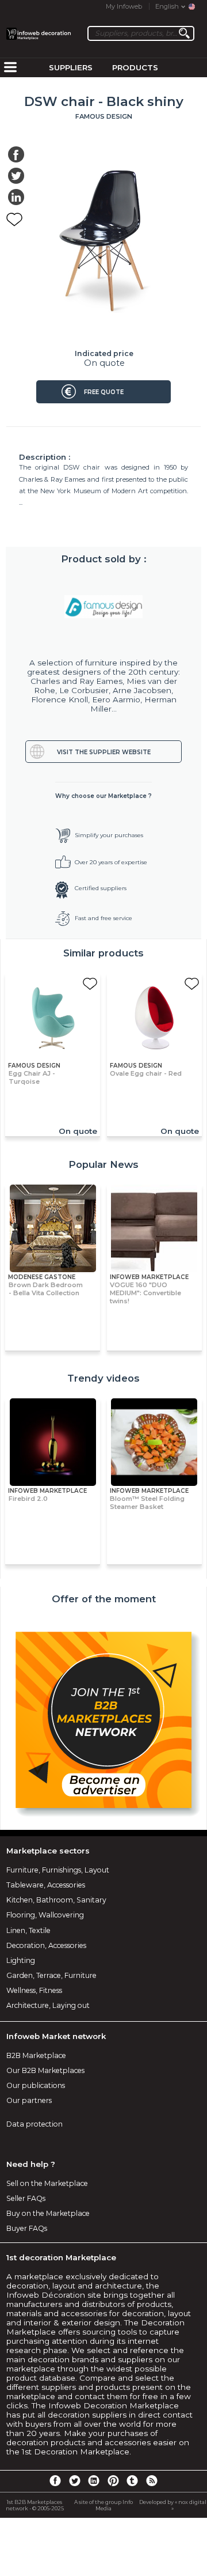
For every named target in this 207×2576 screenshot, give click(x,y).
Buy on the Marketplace (48, 2213)
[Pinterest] (113, 2480)
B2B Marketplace (36, 2055)
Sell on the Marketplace (47, 2183)
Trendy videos (103, 1378)
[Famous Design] (103, 607)
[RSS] (152, 2480)
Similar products (103, 953)
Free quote (104, 392)
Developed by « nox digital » (173, 2505)
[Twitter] (74, 2480)
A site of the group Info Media (103, 2505)
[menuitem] (10, 68)
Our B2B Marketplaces (45, 2070)
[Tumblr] (132, 2480)
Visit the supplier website (104, 752)
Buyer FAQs (27, 2228)
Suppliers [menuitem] (71, 67)
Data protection (34, 2124)
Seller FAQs (26, 2198)
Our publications (36, 2085)
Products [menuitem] (135, 67)
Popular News (103, 1164)
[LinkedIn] (94, 2480)
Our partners (29, 2100)
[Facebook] (55, 2480)
